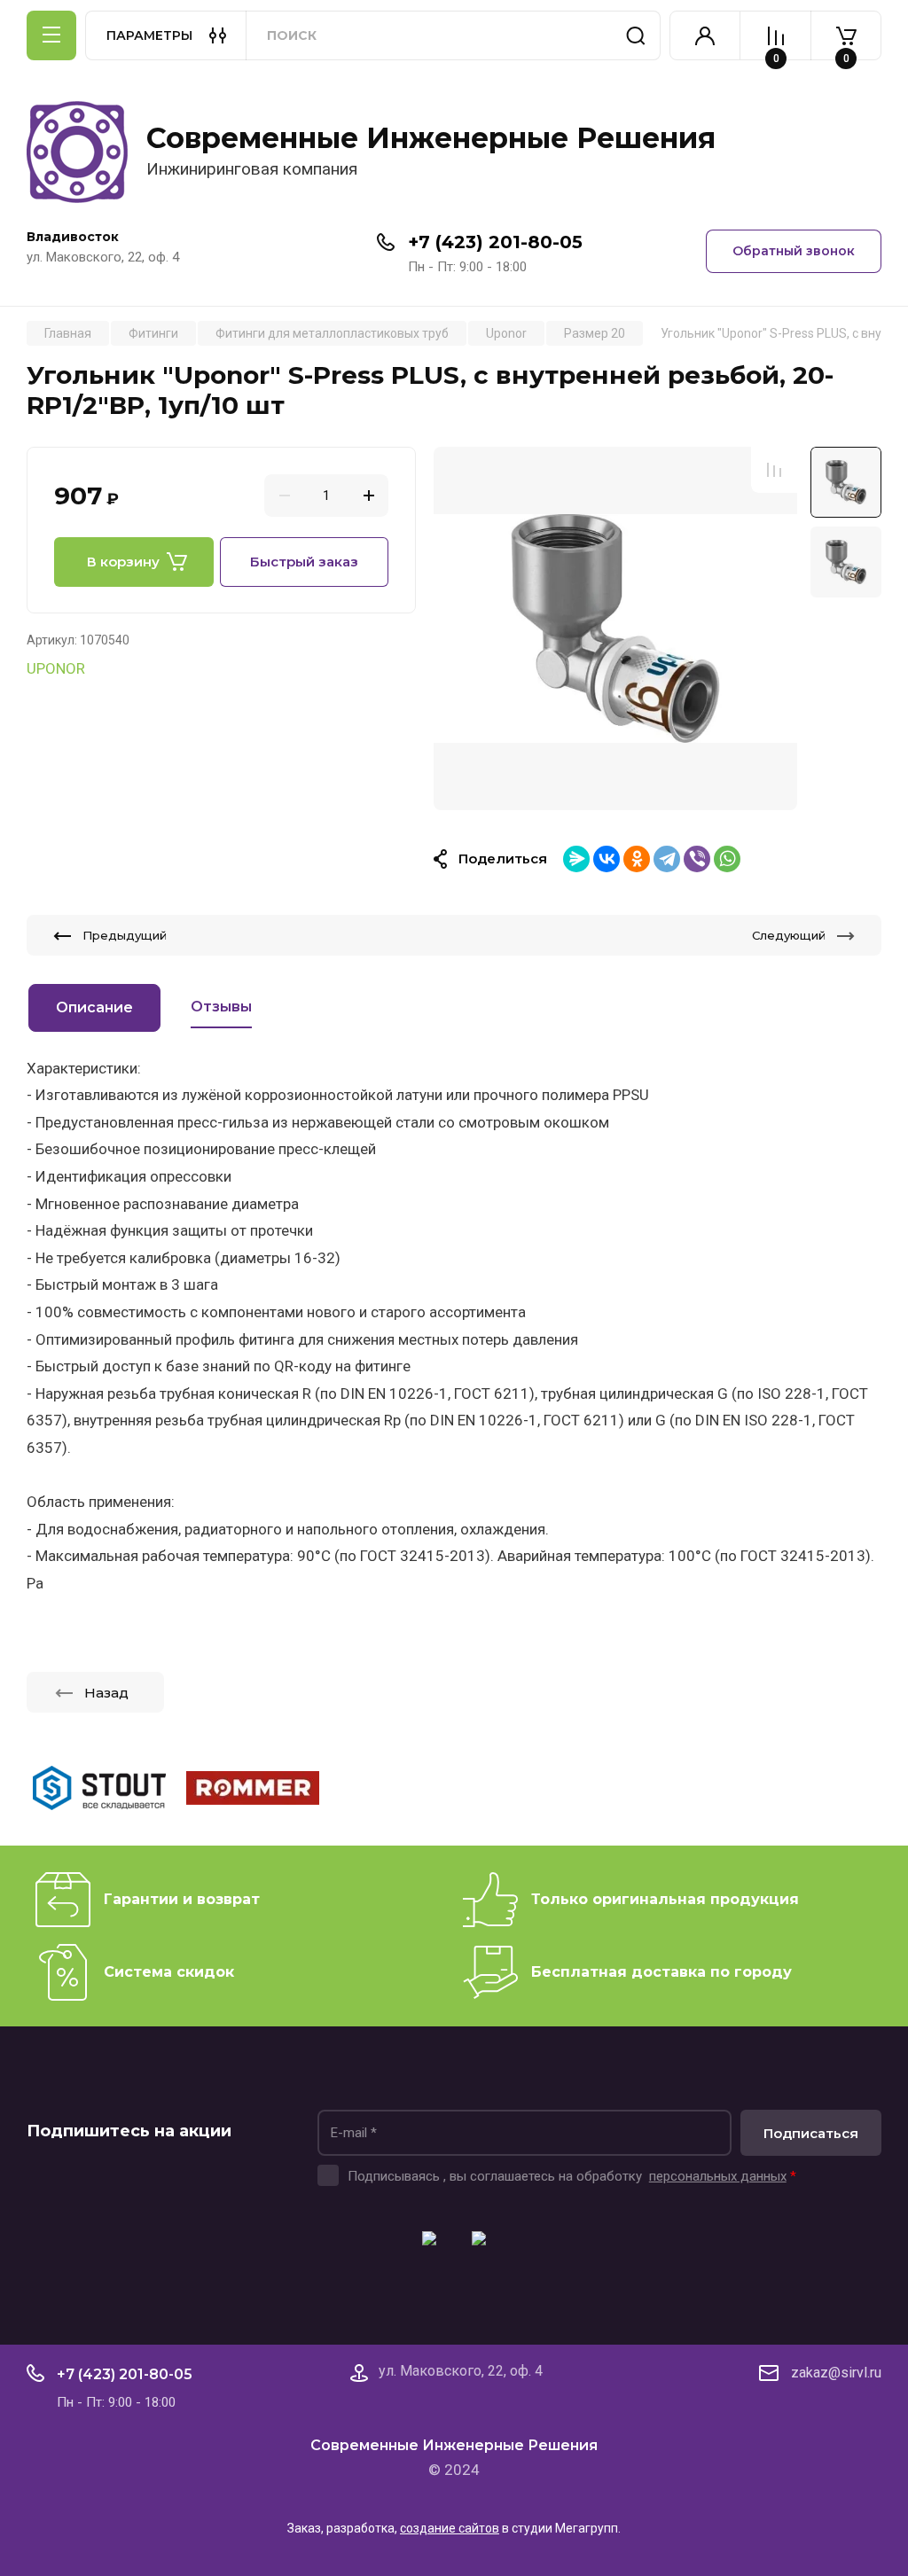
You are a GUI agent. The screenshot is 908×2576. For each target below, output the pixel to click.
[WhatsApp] (727, 859)
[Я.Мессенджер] (576, 859)
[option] (615, 628)
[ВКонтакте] (607, 859)
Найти (636, 35)
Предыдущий (125, 935)
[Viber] (697, 859)
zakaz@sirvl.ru (836, 2373)
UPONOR (56, 668)
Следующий (789, 935)
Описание (94, 1007)
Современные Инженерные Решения (431, 138)
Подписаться (811, 2133)
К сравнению (774, 470)
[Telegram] (667, 859)
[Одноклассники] (637, 859)
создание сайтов (450, 2528)
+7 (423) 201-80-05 (495, 242)
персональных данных (718, 2176)
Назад (106, 1693)
